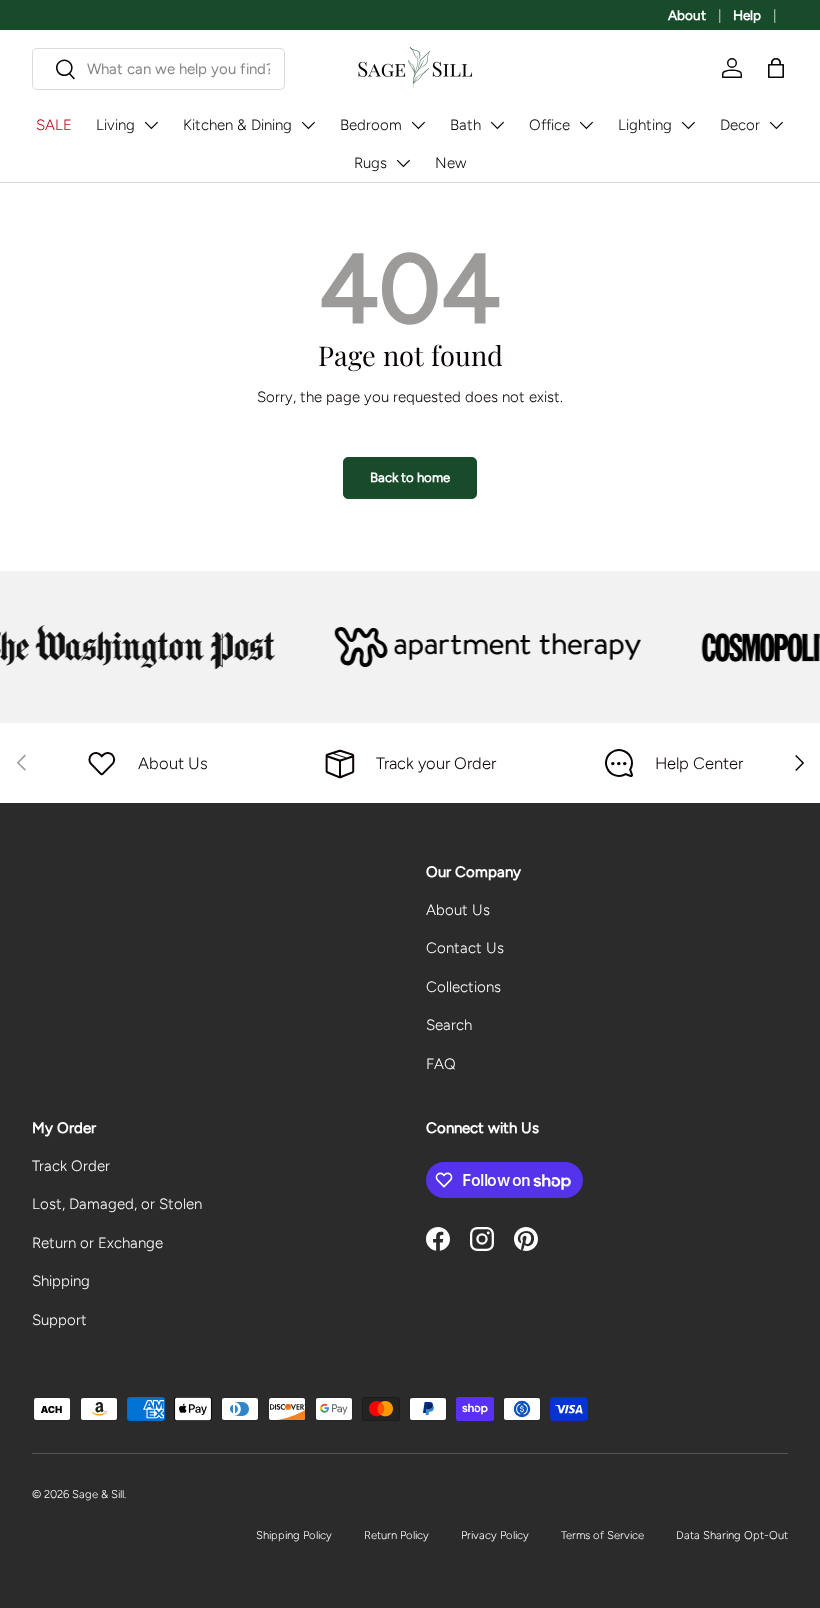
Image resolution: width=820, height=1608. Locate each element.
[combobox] (158, 69)
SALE (54, 125)
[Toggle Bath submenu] (497, 125)
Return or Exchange (97, 1243)
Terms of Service (602, 1535)
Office (549, 125)
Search (449, 1025)
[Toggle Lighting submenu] (688, 125)
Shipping (61, 1281)
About (687, 15)
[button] (776, 68)
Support (59, 1320)
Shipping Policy (294, 1535)
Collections (463, 987)
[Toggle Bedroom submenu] (418, 125)
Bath (465, 125)
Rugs (370, 163)
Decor (740, 125)
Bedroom (371, 125)
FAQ (441, 1064)
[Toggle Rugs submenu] (403, 163)
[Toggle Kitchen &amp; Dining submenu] (308, 125)
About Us (458, 910)
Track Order (71, 1166)
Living (115, 125)
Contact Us (465, 948)
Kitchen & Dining (237, 125)
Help (747, 15)
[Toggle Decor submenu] (776, 125)
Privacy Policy (495, 1535)
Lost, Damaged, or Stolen (117, 1204)
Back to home (410, 477)
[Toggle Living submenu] (151, 125)
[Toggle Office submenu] (586, 125)
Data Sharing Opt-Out (732, 1535)
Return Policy (396, 1535)
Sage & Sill (98, 1494)
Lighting (645, 125)
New (450, 163)
